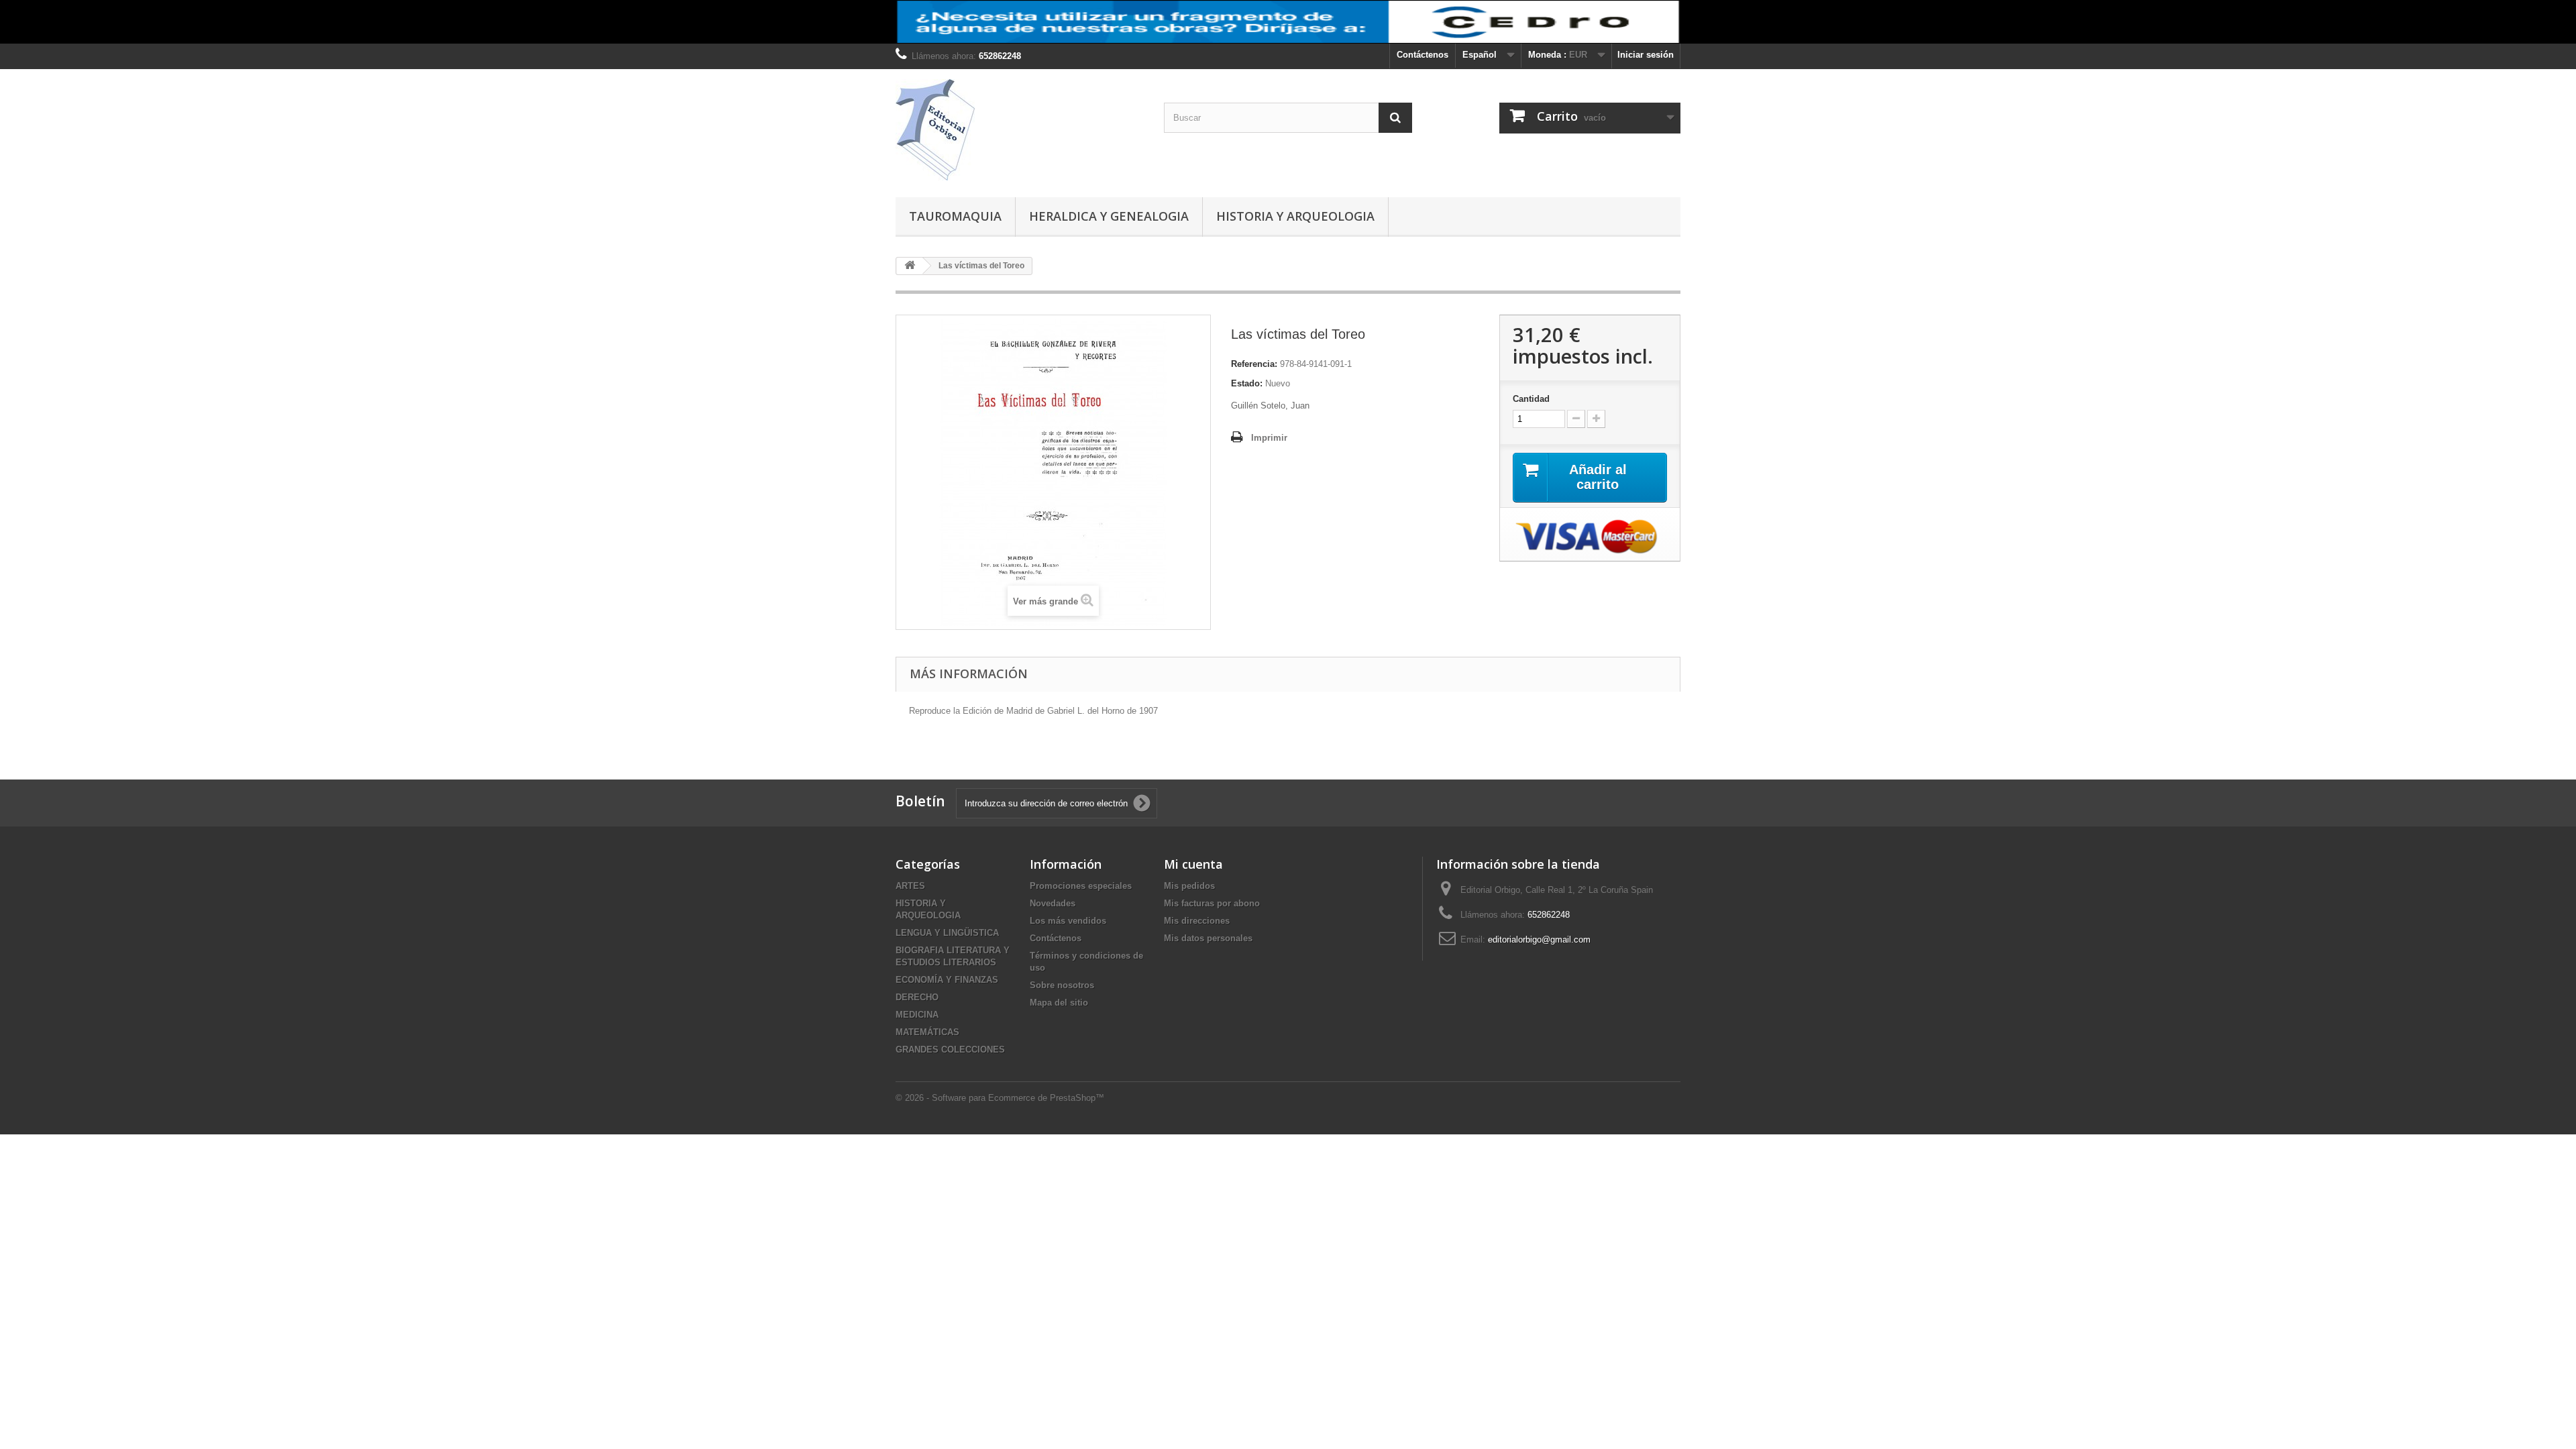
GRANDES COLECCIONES (950, 1050)
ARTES (910, 886)
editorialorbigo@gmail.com (1539, 940)
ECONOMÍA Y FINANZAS (947, 980)
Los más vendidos (1068, 921)
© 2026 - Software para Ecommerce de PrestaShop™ (1000, 1098)
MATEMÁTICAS (927, 1032)
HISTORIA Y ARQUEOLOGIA (1295, 216)
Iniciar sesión (1646, 55)
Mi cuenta (1193, 864)
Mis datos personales (1208, 938)
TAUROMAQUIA (955, 216)
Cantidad (1531, 399)
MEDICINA (917, 1015)
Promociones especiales (1081, 886)
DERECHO (917, 997)
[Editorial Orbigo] (1020, 130)
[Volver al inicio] (910, 266)
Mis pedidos (1189, 886)
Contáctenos (1423, 55)
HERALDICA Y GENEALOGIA (1109, 216)
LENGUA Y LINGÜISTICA (947, 933)
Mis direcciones (1197, 921)
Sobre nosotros (1062, 985)
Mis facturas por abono (1212, 903)
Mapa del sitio (1059, 1003)
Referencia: (1254, 364)
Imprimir (1269, 438)
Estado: (1247, 383)
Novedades (1053, 903)
